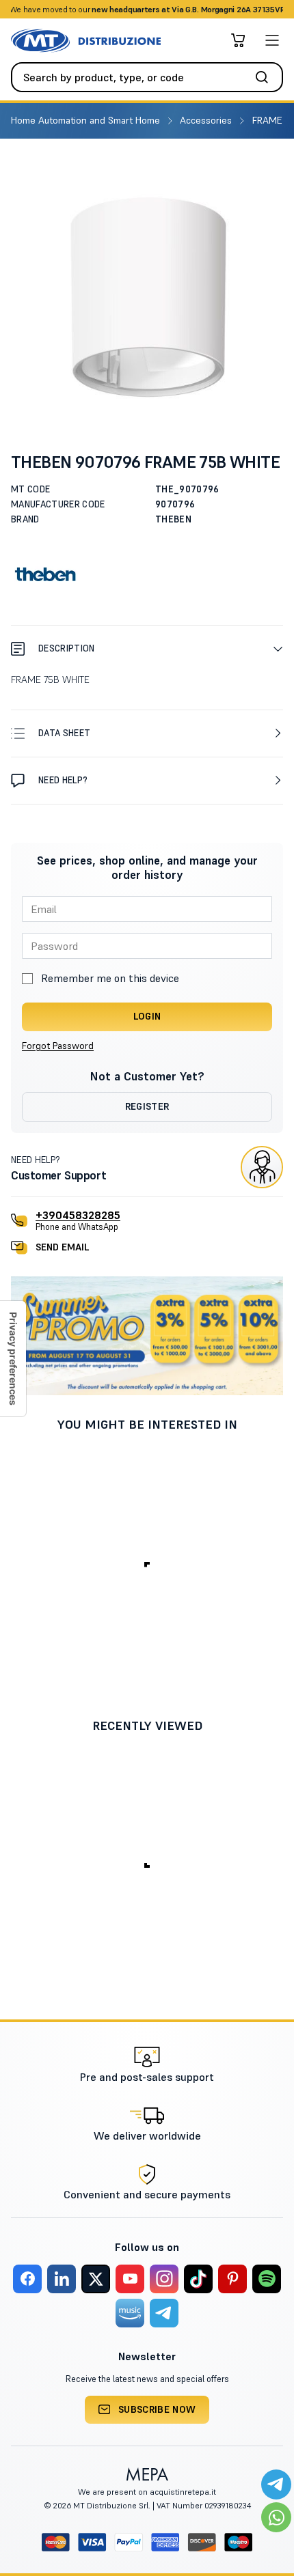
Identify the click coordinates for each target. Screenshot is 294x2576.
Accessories (207, 120)
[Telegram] (164, 2313)
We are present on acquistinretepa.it (147, 2492)
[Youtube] (130, 2279)
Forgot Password (58, 1046)
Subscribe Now (157, 2409)
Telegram (255, 9)
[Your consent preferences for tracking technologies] (13, 1359)
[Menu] (272, 40)
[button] (147, 648)
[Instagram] (164, 2279)
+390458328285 (78, 1215)
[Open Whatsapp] (276, 2517)
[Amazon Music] (130, 2313)
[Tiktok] (198, 2279)
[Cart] (238, 40)
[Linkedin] (62, 2279)
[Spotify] (267, 2279)
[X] (96, 2279)
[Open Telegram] (276, 2484)
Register (147, 1106)
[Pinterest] (232, 2279)
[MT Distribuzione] (86, 41)
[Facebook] (27, 2279)
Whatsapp (208, 9)
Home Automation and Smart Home (87, 120)
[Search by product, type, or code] (266, 77)
